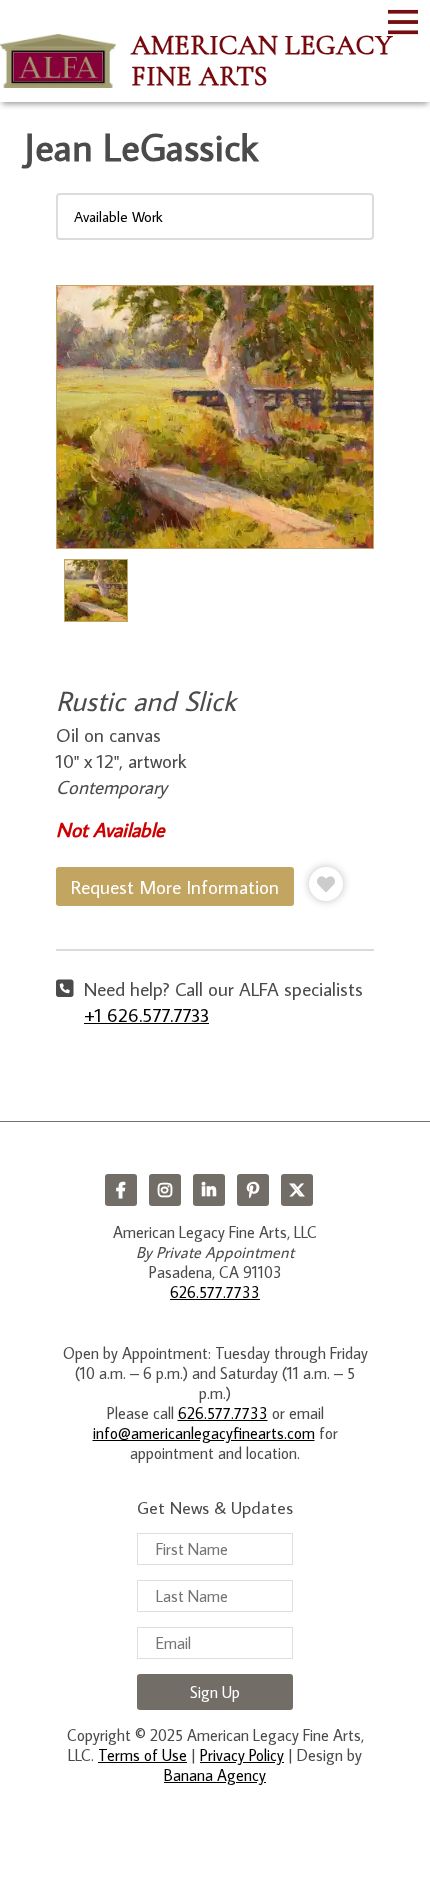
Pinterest (253, 1190)
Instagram (165, 1190)
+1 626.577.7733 (146, 1014)
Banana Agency (215, 1775)
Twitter (297, 1190)
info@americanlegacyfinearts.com (204, 1433)
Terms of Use (142, 1755)
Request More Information (175, 886)
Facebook (121, 1190)
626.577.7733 (215, 1292)
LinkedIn (209, 1190)
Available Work (118, 216)
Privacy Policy (242, 1755)
